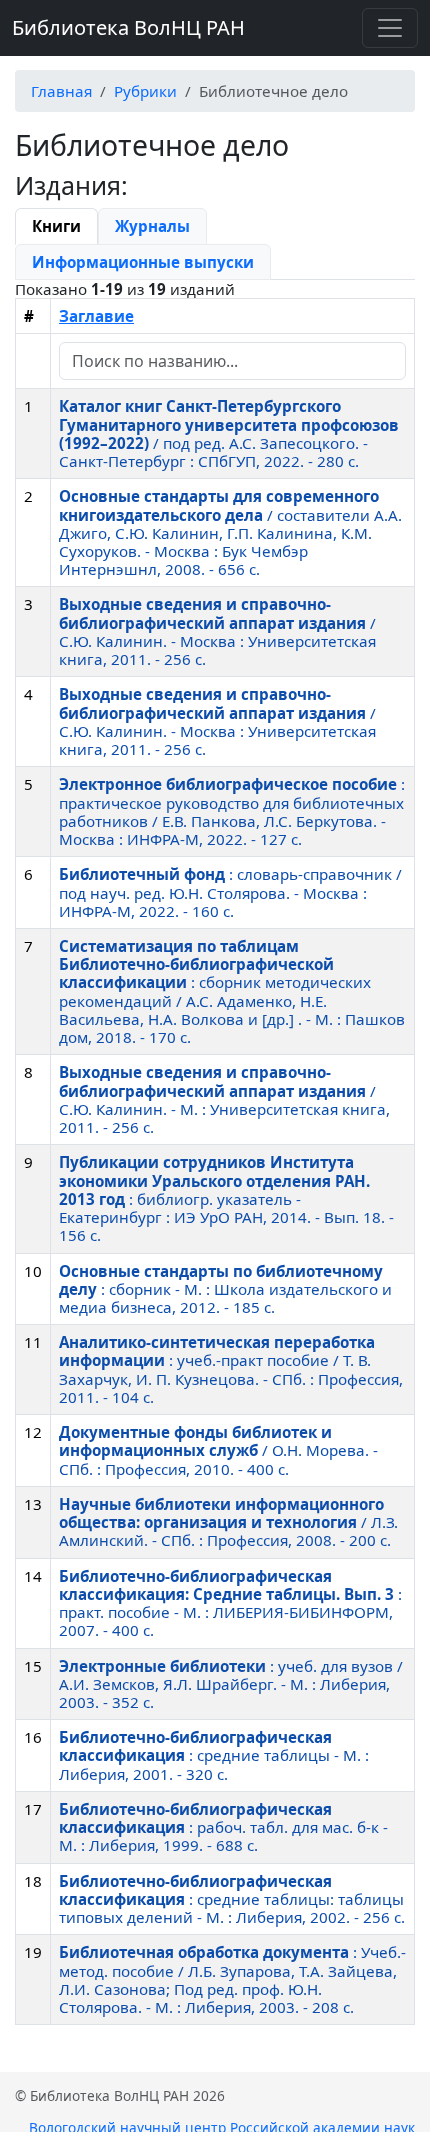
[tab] (56, 226)
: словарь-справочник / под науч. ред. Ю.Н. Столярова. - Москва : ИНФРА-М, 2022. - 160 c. (230, 892)
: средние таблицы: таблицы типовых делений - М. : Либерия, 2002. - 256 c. (232, 1899)
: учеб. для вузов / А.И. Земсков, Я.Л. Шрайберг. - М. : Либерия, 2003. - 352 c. (231, 1684)
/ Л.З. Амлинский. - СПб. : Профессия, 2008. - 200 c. (228, 1522)
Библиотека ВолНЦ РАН (128, 27)
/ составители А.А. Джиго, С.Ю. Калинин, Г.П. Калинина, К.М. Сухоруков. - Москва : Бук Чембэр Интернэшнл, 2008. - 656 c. (230, 532)
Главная (61, 91)
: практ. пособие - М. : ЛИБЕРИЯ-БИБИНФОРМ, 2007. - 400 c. (230, 1603)
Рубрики (145, 91)
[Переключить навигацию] (390, 28)
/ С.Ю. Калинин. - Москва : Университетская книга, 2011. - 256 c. (217, 631)
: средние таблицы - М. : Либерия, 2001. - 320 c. (214, 1755)
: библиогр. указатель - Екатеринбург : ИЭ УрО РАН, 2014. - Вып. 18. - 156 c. (226, 1198)
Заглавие (96, 316)
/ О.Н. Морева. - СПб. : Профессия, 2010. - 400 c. (218, 1450)
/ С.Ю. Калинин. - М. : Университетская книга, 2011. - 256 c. (224, 1099)
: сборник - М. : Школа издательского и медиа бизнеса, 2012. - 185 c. (225, 1289)
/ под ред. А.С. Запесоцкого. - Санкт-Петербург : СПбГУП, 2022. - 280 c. (229, 433)
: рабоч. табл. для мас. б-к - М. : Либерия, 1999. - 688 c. (223, 1827)
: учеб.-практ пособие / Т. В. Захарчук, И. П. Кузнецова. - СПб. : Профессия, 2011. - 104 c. (231, 1369)
